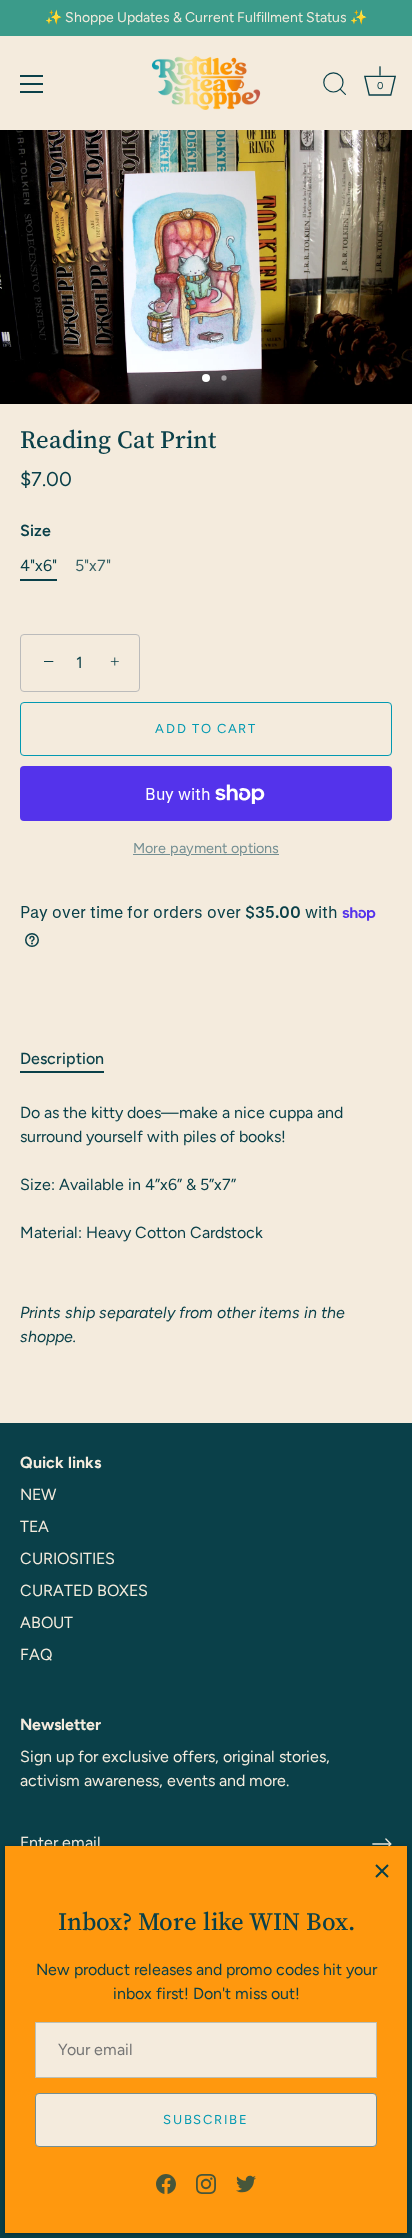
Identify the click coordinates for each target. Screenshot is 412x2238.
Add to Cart (206, 728)
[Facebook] (166, 2182)
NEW (38, 1494)
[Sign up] (382, 1844)
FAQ (36, 1654)
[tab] (72, 1059)
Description (62, 1058)
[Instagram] (206, 2182)
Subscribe (205, 2119)
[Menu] (32, 84)
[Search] (335, 87)
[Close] (382, 1871)
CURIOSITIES (67, 1558)
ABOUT (46, 1622)
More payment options (206, 848)
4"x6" (38, 565)
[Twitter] (246, 2182)
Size (35, 530)
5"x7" (93, 565)
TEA (34, 1526)
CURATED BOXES (84, 1590)
